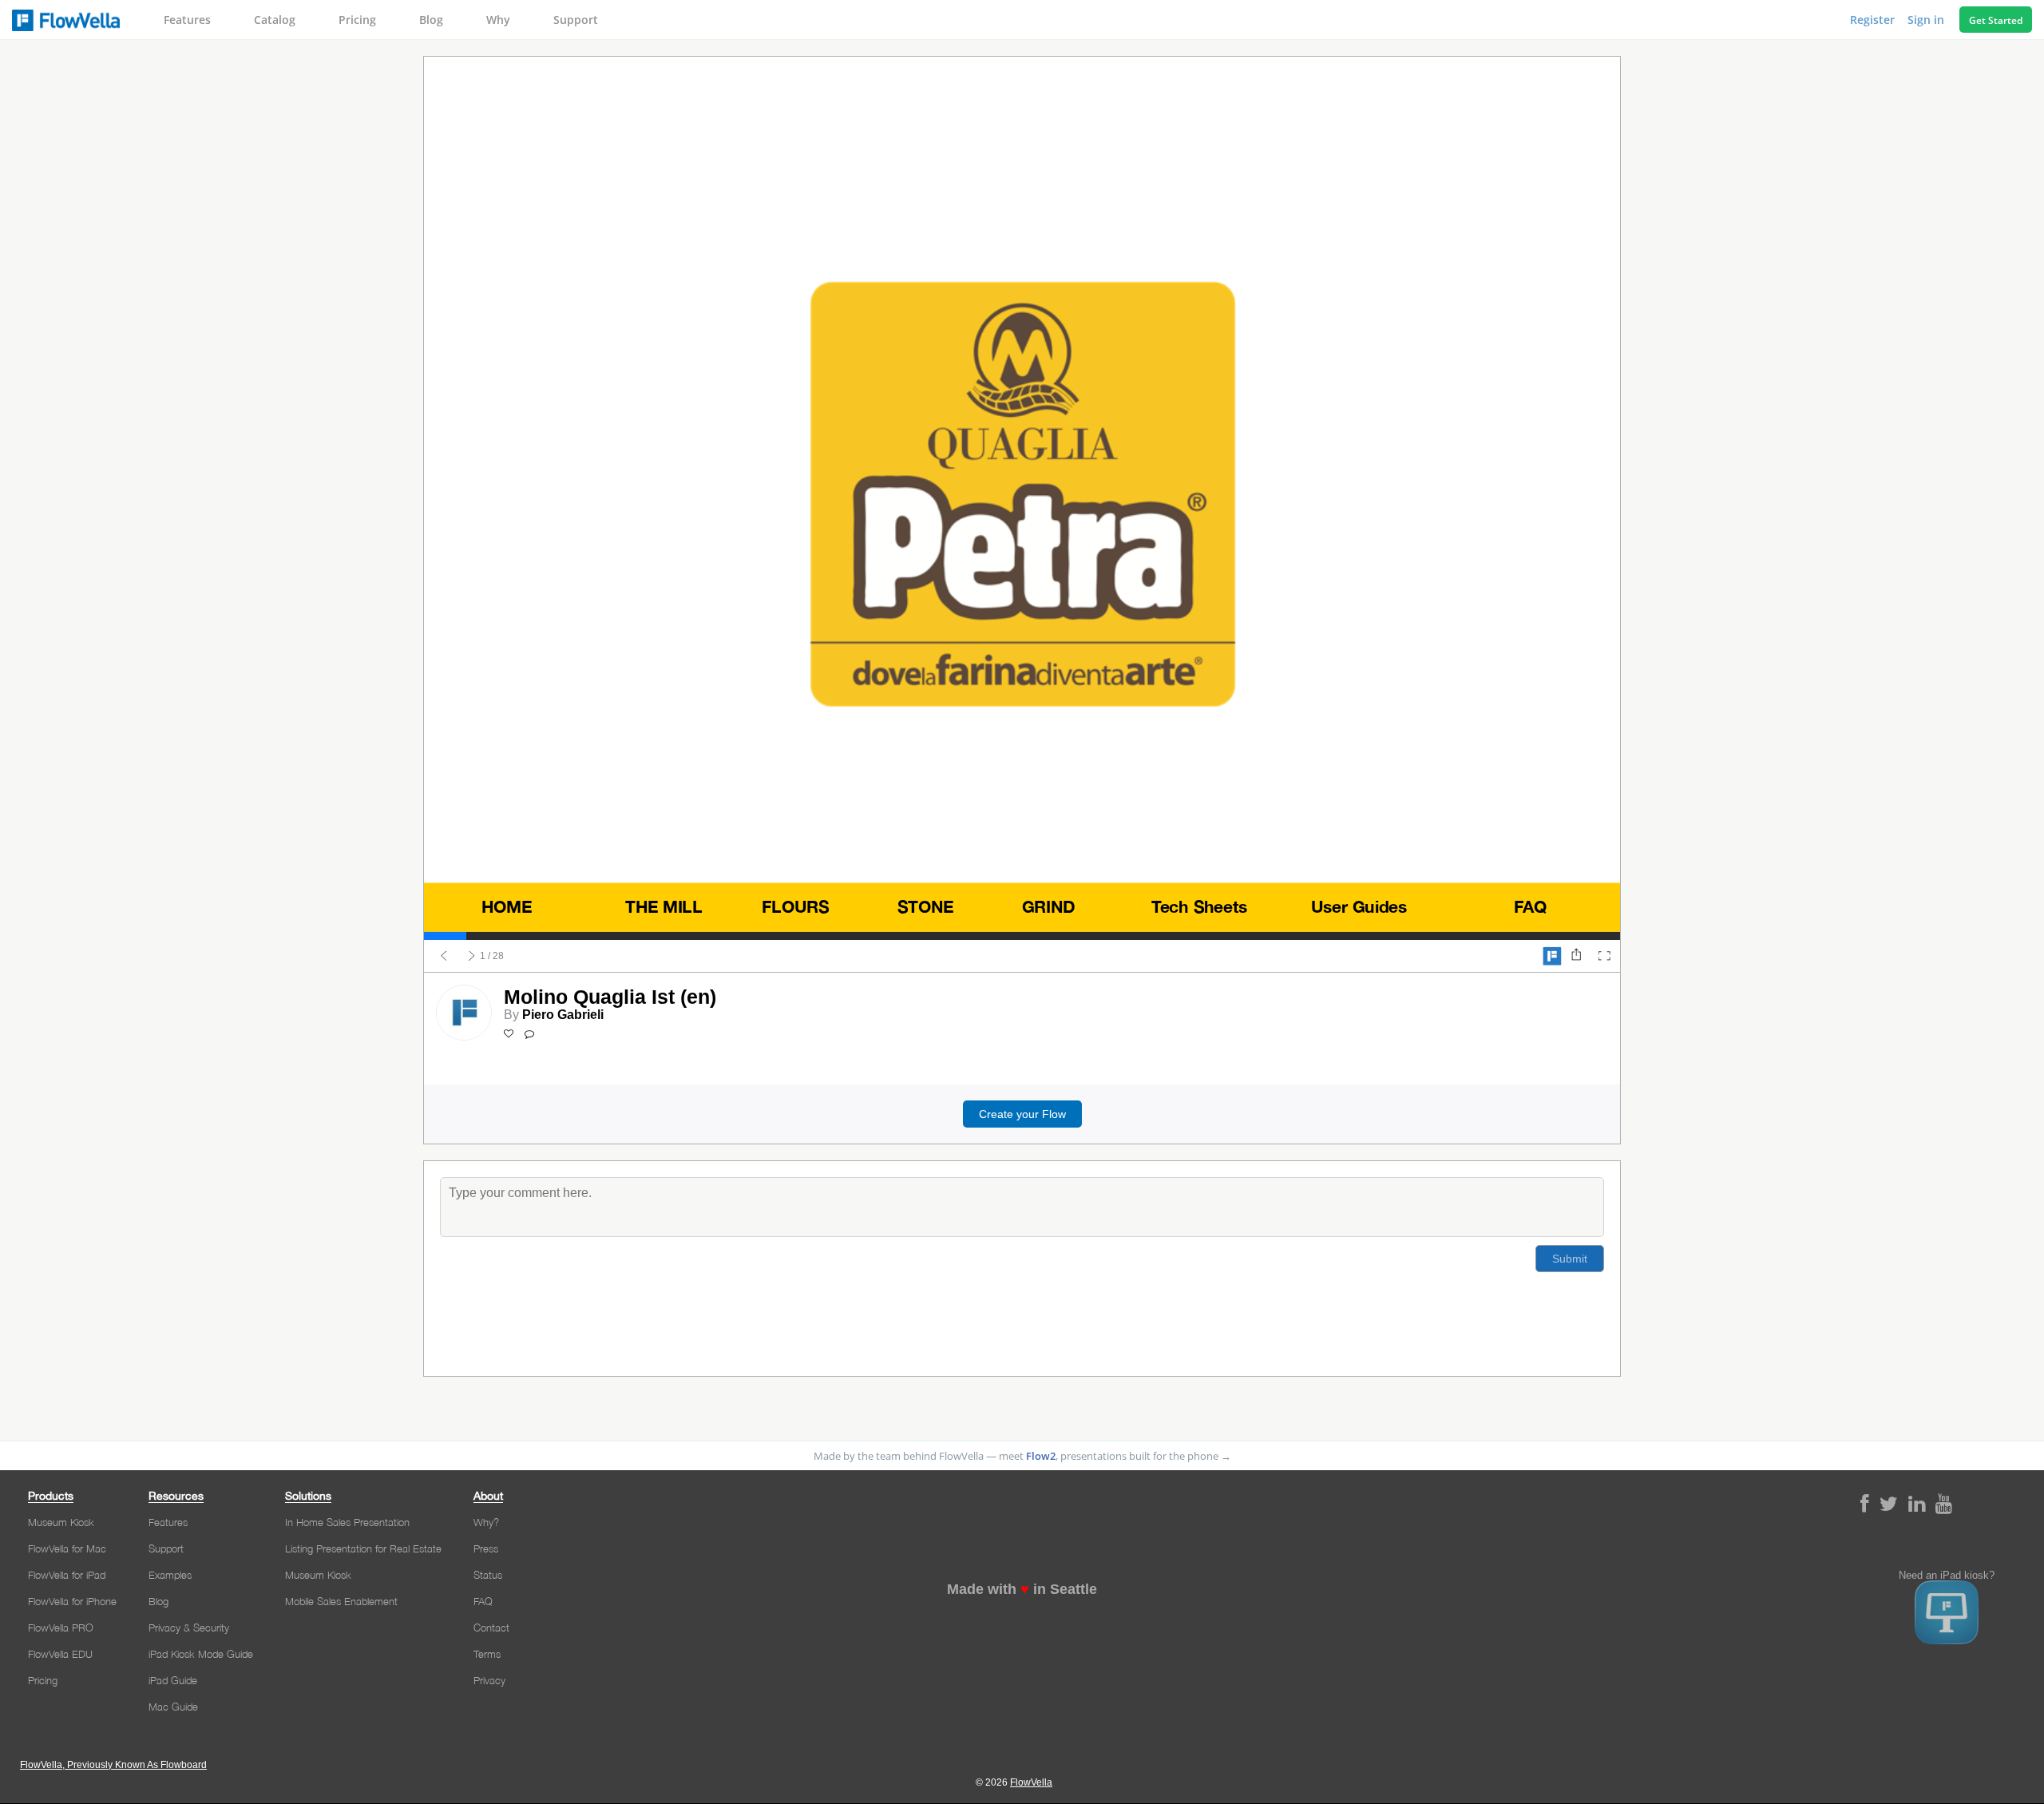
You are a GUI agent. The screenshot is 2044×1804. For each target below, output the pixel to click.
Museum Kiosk (61, 1522)
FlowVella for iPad (67, 1575)
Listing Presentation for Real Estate (363, 1548)
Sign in (1927, 20)
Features (187, 20)
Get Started (1996, 20)
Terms (487, 1654)
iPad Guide (173, 1680)
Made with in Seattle (1022, 1589)
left (444, 956)
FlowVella (66, 20)
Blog (431, 20)
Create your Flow (1022, 1114)
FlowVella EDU (60, 1654)
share (1576, 956)
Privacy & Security (189, 1628)
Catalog (275, 20)
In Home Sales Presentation (347, 1522)
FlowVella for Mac (67, 1548)
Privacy (489, 1680)
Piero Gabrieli (563, 1015)
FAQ (483, 1601)
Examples (170, 1575)
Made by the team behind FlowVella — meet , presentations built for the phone (1022, 1456)
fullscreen (1604, 956)
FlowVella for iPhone (72, 1601)
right (472, 956)
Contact (491, 1628)
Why (498, 20)
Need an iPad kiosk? (1947, 1576)
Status (488, 1575)
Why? (486, 1522)
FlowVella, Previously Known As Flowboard (113, 1765)
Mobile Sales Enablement (341, 1601)
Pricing (357, 20)
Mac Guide (173, 1707)
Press (486, 1548)
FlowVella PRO (61, 1628)
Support (576, 20)
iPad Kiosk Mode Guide (201, 1654)
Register (1874, 20)
